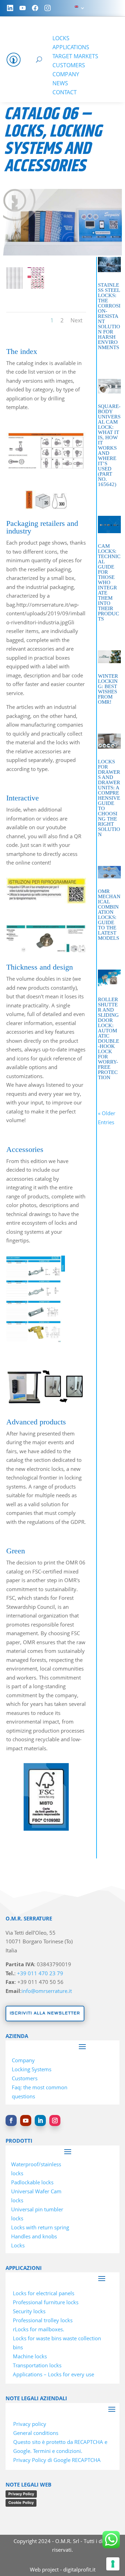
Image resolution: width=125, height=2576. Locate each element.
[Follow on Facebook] (11, 2120)
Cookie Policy (21, 2503)
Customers (69, 65)
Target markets (75, 56)
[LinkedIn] (10, 8)
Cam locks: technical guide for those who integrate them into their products (109, 582)
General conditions (36, 2433)
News (60, 83)
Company (66, 74)
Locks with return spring (40, 2227)
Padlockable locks (32, 2182)
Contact (65, 92)
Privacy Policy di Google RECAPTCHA (57, 2460)
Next (77, 320)
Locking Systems (32, 2069)
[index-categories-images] (36, 287)
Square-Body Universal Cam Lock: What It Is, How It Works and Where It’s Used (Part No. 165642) (109, 445)
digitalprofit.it (79, 2569)
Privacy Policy (21, 2494)
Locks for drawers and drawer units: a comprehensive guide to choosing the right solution (109, 798)
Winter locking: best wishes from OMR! (108, 689)
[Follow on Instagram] (55, 2120)
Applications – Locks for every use (53, 2374)
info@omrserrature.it (47, 1991)
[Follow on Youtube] (26, 2120)
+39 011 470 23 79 (40, 1973)
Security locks (29, 2311)
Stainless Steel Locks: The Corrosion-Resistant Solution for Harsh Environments (109, 316)
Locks (61, 38)
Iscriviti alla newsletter (45, 2013)
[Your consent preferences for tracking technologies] (113, 2564)
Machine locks (30, 2356)
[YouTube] (23, 8)
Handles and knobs (34, 2236)
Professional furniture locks (46, 2302)
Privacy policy (30, 2424)
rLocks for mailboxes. (39, 2329)
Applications (71, 47)
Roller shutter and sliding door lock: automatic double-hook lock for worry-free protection (109, 1038)
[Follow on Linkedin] (40, 2120)
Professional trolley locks (43, 2320)
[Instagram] (48, 8)
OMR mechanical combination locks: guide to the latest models (109, 915)
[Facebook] (35, 8)
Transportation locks (37, 2365)
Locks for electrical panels (44, 2293)
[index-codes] (15, 287)
